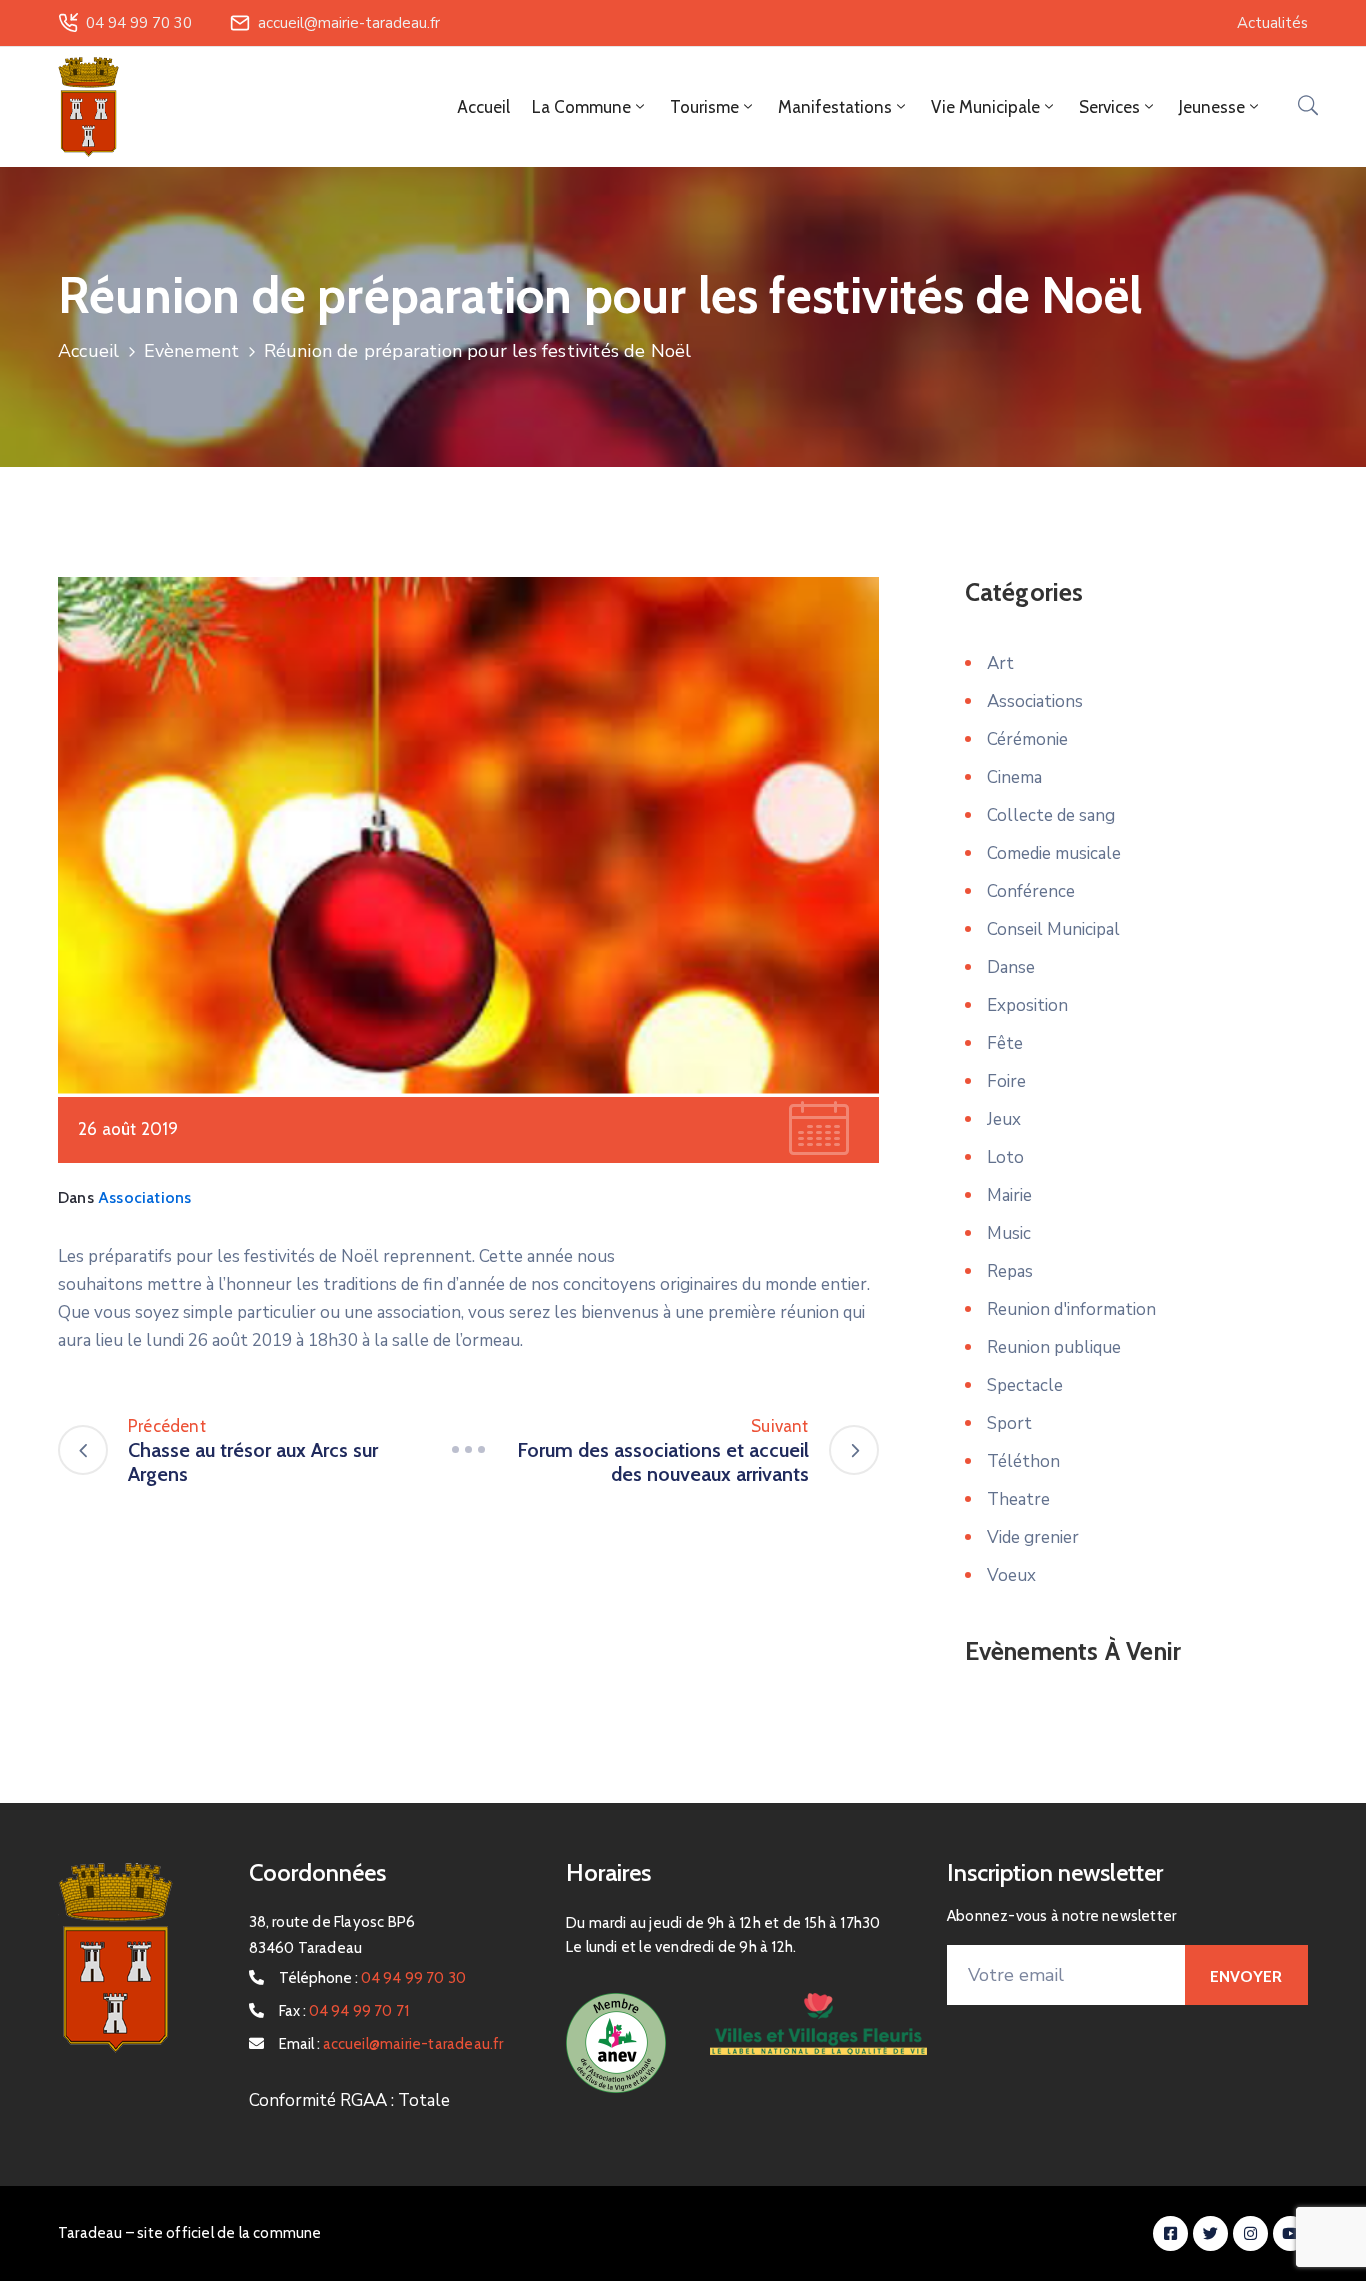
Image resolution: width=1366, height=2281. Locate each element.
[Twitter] (1210, 2233)
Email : (391, 2044)
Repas (1010, 1271)
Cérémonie (1027, 739)
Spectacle (1025, 1385)
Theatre (1018, 1499)
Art (1000, 663)
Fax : (344, 2011)
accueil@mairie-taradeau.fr (349, 23)
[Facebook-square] (1170, 2233)
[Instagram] (1250, 2233)
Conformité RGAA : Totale (349, 2100)
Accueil (483, 107)
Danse (1011, 967)
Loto (1005, 1157)
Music (1009, 1233)
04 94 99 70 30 (139, 23)
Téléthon (1023, 1461)
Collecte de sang (1051, 815)
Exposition (1027, 1005)
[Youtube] (1290, 2233)
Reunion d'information (1071, 1309)
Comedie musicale (1054, 853)
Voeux (1011, 1575)
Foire (1006, 1081)
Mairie (1009, 1195)
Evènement (192, 351)
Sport (1009, 1423)
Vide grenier (1033, 1537)
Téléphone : (373, 1978)
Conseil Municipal (1053, 929)
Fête (1005, 1043)
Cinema (1014, 777)
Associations (144, 1197)
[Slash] (468, 1450)
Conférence (1031, 891)
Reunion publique (1054, 1347)
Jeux (1004, 1119)
